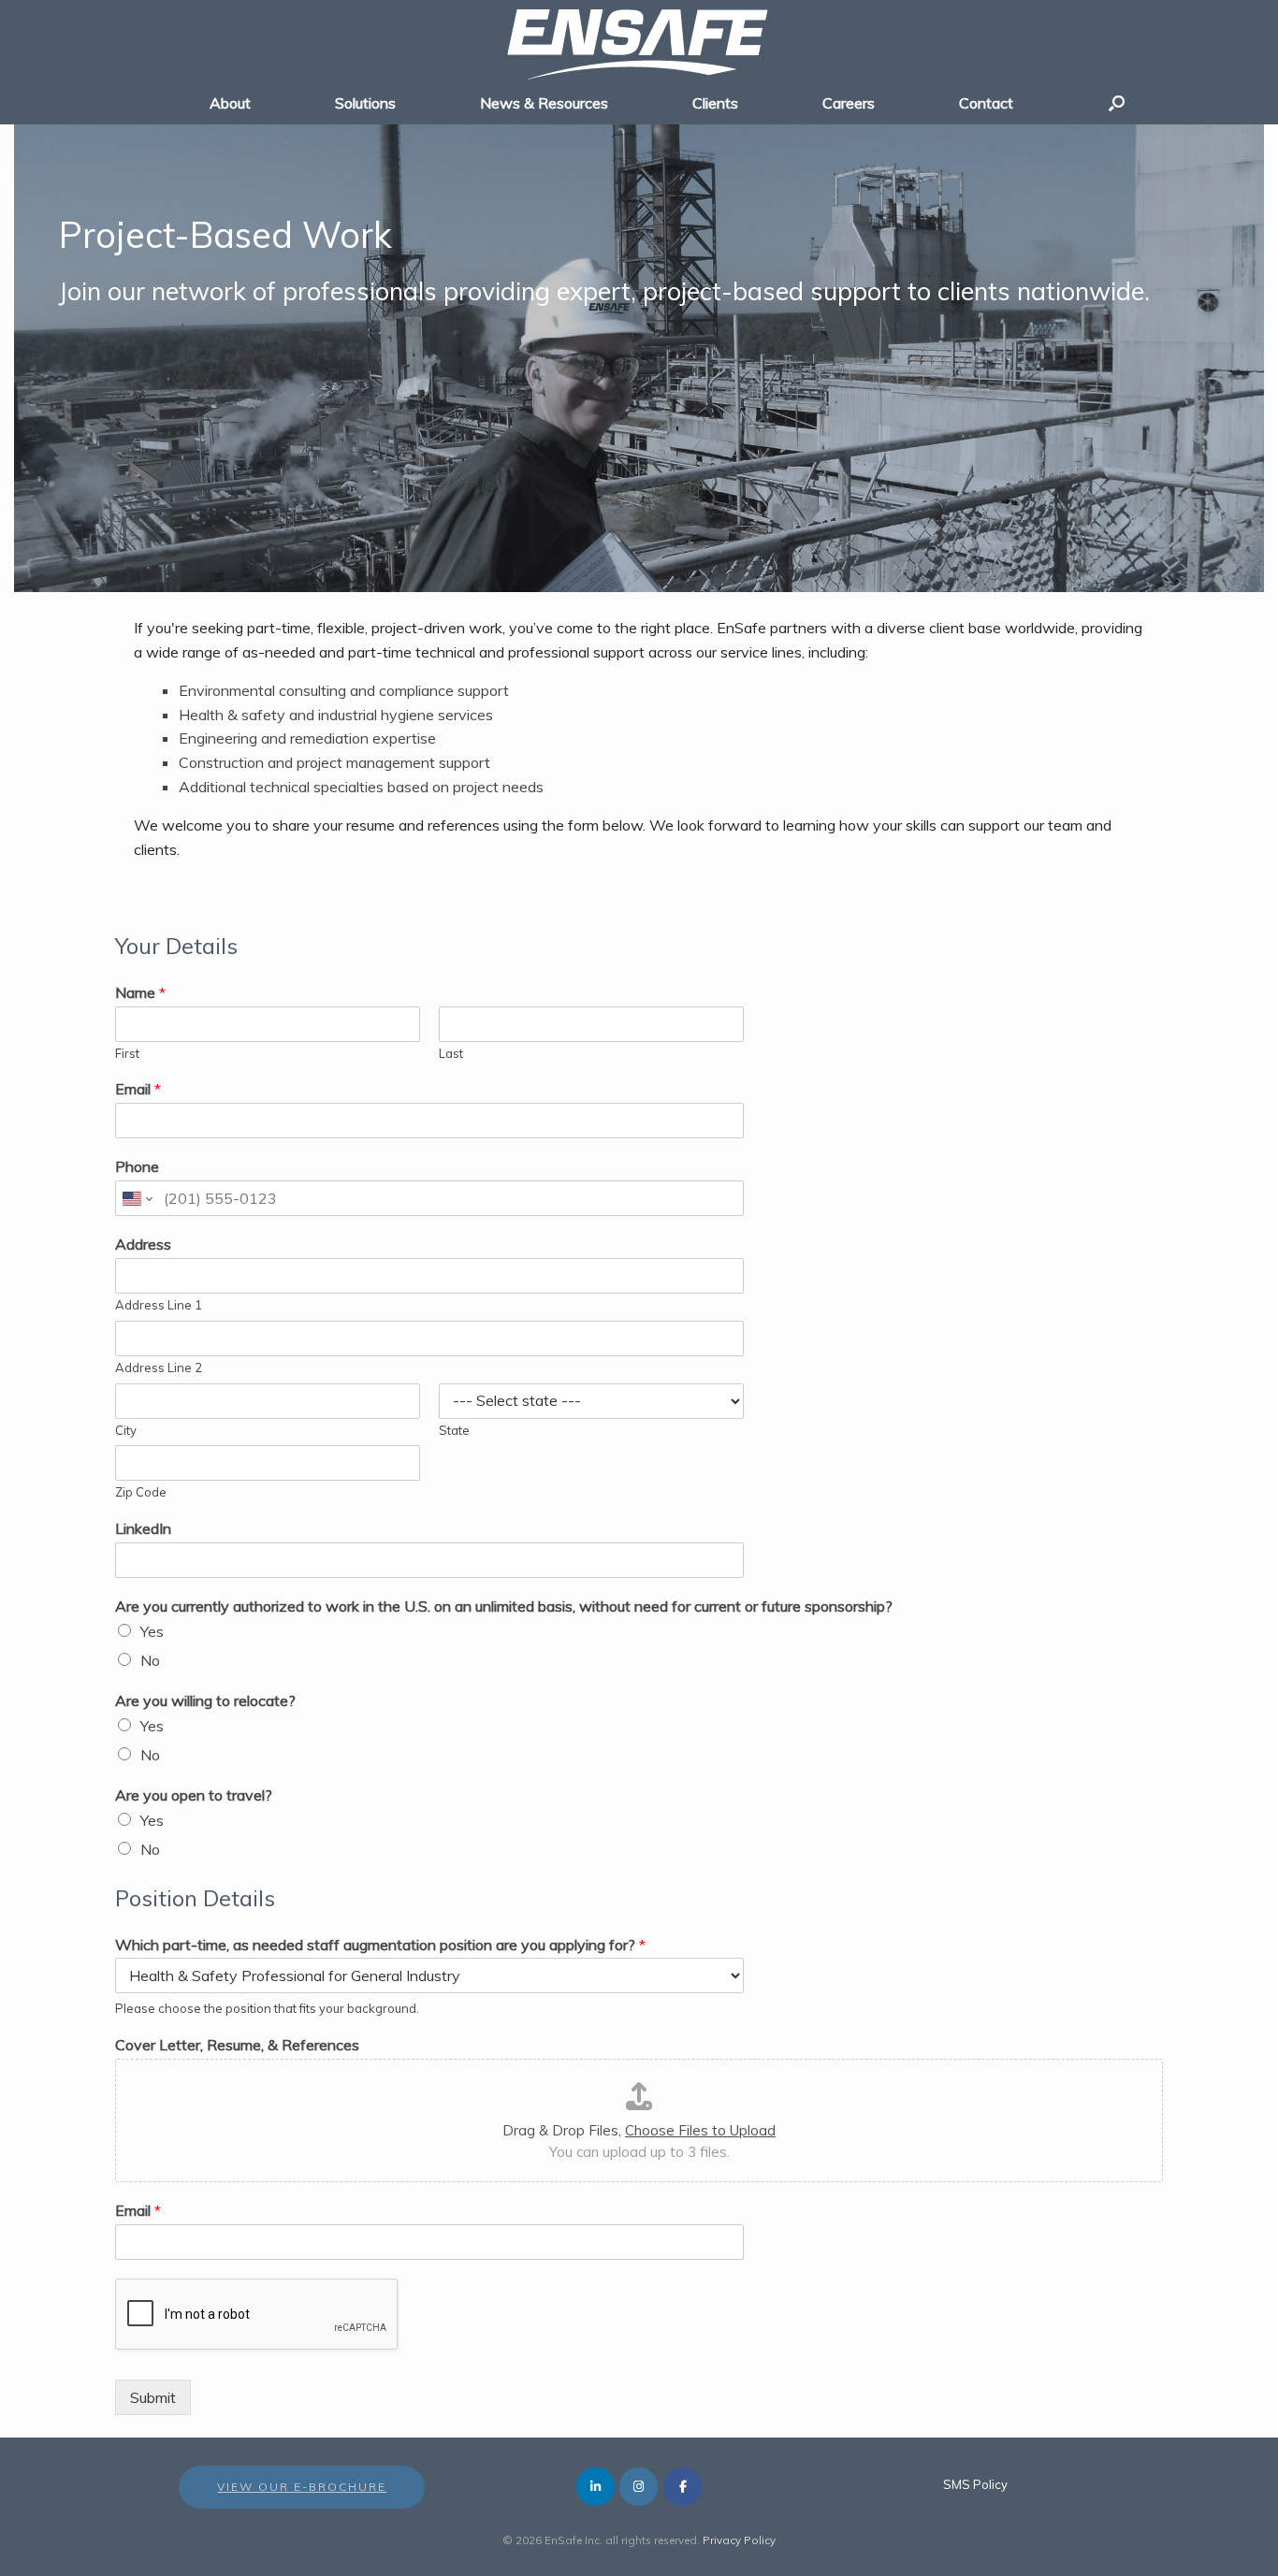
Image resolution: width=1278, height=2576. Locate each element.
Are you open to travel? (194, 1795)
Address (143, 1244)
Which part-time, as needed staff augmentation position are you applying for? (380, 1945)
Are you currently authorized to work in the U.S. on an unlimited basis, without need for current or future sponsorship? (504, 1606)
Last (451, 1053)
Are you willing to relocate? (205, 1700)
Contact (986, 103)
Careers (849, 103)
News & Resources (544, 103)
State (454, 1430)
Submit (153, 2397)
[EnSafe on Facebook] (683, 2487)
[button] (1117, 103)
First (127, 1053)
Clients (715, 103)
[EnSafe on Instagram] (639, 2487)
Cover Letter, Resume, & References (237, 2045)
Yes (152, 1631)
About (230, 103)
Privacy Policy (739, 2540)
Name (140, 992)
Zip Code (141, 1492)
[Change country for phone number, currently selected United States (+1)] (136, 1198)
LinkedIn (143, 1528)
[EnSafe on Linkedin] (595, 2487)
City (126, 1430)
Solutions (365, 103)
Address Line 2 (159, 1368)
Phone (137, 1166)
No (150, 1660)
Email (138, 1089)
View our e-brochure (302, 2487)
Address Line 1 (159, 1305)
